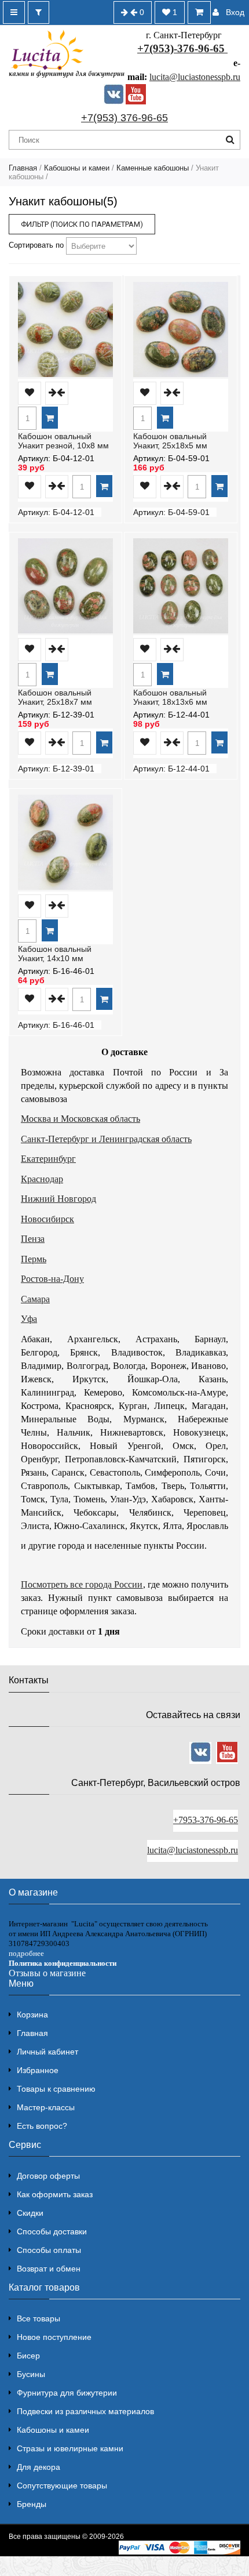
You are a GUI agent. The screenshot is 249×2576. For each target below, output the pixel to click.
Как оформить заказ (55, 2194)
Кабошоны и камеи (77, 168)
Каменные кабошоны (153, 168)
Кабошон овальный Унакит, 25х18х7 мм (55, 697)
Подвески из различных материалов (85, 2411)
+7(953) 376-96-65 (124, 118)
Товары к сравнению (56, 2089)
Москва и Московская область (80, 1119)
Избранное (38, 2070)
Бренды (32, 2504)
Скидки (30, 2213)
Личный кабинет (47, 2052)
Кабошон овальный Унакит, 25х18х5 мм (170, 441)
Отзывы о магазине (47, 1973)
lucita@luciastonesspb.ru (195, 77)
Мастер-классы (46, 2107)
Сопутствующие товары (62, 2486)
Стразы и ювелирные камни (70, 2448)
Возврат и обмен (49, 2269)
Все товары (39, 2318)
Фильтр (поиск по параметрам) (82, 224)
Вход (235, 12)
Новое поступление (54, 2337)
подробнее (26, 1953)
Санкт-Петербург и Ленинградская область (106, 1139)
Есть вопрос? (42, 2126)
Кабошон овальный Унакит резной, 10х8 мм (63, 441)
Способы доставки (52, 2231)
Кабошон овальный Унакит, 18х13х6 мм (170, 697)
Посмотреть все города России (82, 1584)
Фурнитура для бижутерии (67, 2393)
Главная (23, 168)
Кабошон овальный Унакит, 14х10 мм (55, 954)
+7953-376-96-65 (206, 1820)
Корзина (32, 2015)
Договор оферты (48, 2176)
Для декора (39, 2467)
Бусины (31, 2374)
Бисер (28, 2356)
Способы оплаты (49, 2250)
